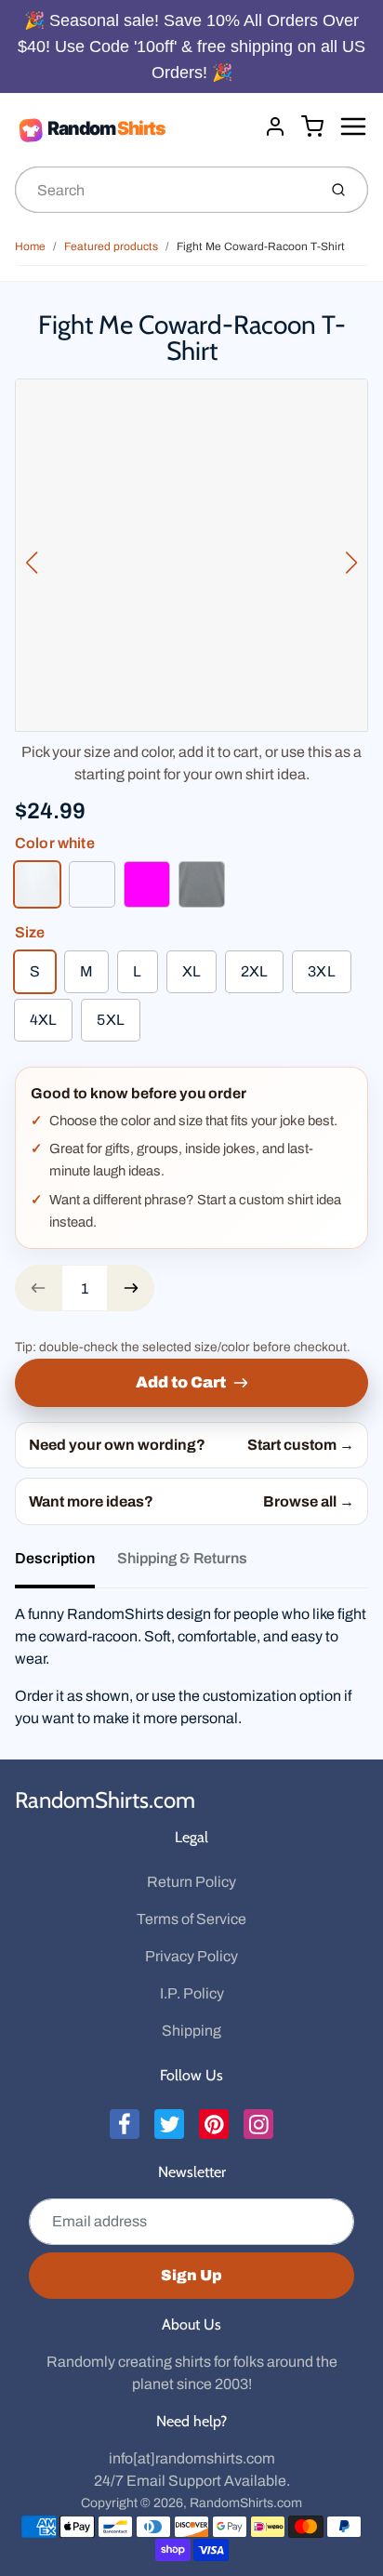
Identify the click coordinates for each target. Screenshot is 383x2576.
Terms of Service (191, 1919)
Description (55, 1558)
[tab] (66, 1564)
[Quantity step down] (38, 1288)
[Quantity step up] (131, 1288)
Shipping (191, 2031)
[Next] (351, 563)
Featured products (111, 246)
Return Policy (191, 1882)
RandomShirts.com (105, 1800)
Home (30, 246)
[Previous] (32, 563)
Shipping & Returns (182, 1558)
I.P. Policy (192, 1993)
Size (30, 932)
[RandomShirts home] (132, 129)
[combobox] (164, 190)
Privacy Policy (191, 1956)
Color (55, 843)
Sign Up (191, 2275)
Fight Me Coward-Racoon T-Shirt (261, 246)
